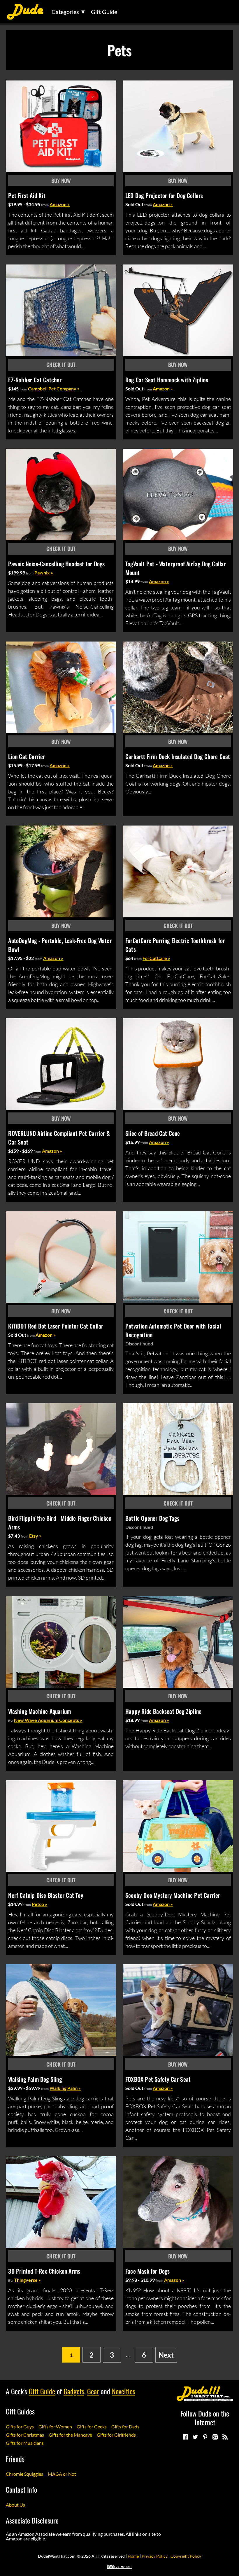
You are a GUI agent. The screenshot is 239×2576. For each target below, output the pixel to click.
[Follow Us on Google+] (215, 2437)
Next (166, 2355)
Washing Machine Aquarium (39, 1711)
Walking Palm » (65, 2088)
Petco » (39, 1904)
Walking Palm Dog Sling (35, 2079)
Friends (15, 2458)
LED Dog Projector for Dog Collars (164, 195)
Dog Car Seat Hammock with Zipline (167, 380)
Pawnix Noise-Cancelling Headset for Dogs (56, 564)
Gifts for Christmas (25, 2435)
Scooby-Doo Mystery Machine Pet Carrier (173, 1895)
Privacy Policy (155, 2556)
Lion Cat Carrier (27, 756)
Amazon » (60, 204)
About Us (15, 2505)
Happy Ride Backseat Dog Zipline (163, 1711)
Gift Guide (104, 12)
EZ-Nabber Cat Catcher (35, 380)
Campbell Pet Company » (54, 389)
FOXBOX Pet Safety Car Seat (158, 2079)
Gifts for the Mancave (70, 2435)
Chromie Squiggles (24, 2474)
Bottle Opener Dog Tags (152, 1518)
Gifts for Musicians (25, 2443)
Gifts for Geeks (92, 2427)
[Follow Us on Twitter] (195, 2437)
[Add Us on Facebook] (185, 2437)
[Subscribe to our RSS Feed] (225, 2437)
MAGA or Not (62, 2474)
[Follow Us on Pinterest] (205, 2437)
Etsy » (35, 1536)
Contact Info (21, 2489)
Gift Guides (20, 2411)
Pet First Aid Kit (27, 195)
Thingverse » (27, 2280)
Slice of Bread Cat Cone (153, 1133)
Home (133, 2556)
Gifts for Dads (125, 2427)
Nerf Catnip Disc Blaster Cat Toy (45, 1895)
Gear (93, 2391)
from (45, 205)
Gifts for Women (55, 2427)
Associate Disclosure (32, 2520)
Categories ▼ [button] (69, 12)
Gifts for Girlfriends (116, 2435)
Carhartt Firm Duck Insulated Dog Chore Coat (178, 756)
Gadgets (74, 2391)
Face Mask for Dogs (148, 2271)
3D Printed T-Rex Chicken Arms (44, 2271)
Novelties (124, 2391)
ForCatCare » (156, 958)
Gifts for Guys (20, 2427)
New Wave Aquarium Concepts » (48, 1720)
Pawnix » (44, 573)
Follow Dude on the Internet (205, 2418)
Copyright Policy (186, 2556)
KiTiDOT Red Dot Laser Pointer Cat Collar (56, 1326)
